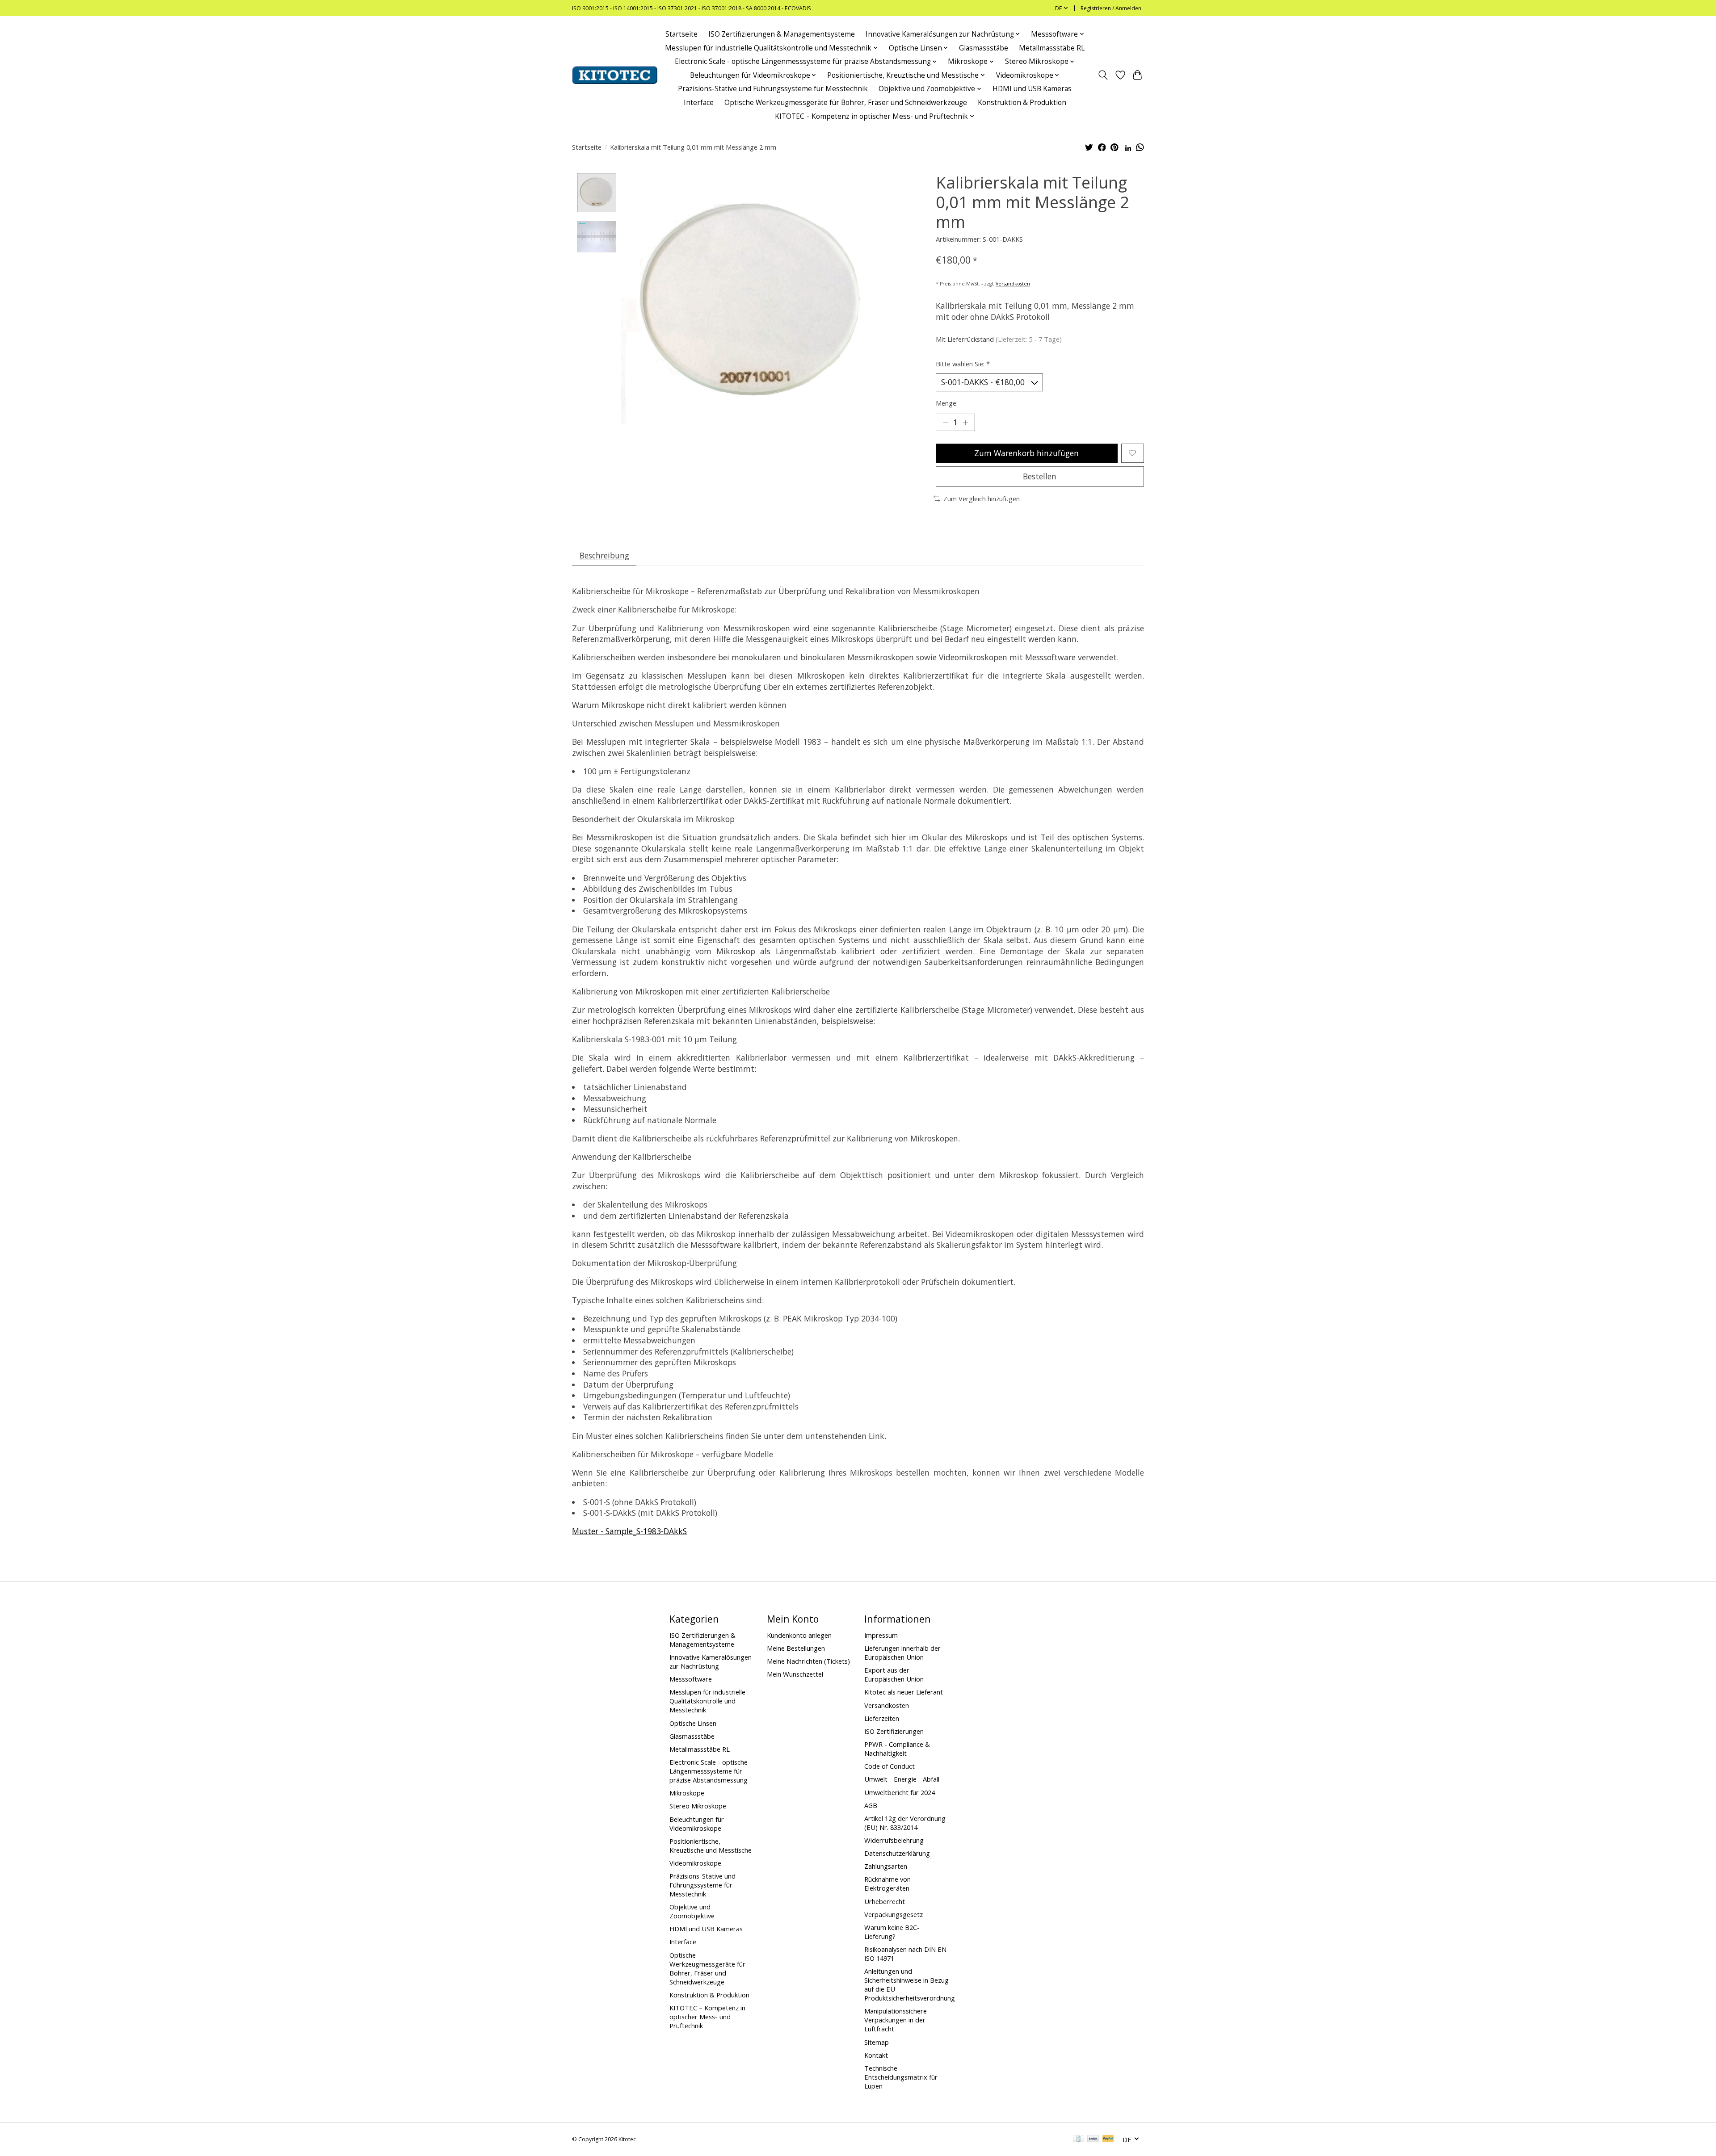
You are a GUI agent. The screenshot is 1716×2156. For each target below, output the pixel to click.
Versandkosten (1013, 284)
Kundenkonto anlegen (799, 1635)
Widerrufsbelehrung (894, 1840)
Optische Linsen (693, 1723)
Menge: (947, 403)
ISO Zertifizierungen (894, 1731)
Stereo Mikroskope (698, 1806)
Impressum (881, 1635)
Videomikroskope (695, 1863)
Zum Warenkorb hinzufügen (1026, 453)
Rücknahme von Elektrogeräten (887, 1883)
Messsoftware (691, 1679)
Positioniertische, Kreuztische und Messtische (711, 1846)
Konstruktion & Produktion (1022, 103)
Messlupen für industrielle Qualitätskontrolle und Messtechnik (707, 1701)
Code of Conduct (890, 1766)
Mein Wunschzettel (795, 1674)
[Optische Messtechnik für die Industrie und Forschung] (615, 75)
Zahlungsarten (886, 1866)
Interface (699, 103)
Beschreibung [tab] (604, 555)
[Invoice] (1079, 2139)
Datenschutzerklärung (897, 1853)
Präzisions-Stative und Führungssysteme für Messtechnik (773, 89)
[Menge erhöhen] (965, 423)
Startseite (681, 34)
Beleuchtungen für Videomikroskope (697, 1824)
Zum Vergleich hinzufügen (982, 499)
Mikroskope (687, 1793)
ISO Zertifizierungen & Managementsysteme (782, 34)
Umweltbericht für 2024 (900, 1792)
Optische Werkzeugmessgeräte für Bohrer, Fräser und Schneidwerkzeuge (846, 103)
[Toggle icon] (1103, 75)
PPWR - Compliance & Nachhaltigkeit (897, 1749)
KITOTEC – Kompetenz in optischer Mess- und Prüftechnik (707, 2017)
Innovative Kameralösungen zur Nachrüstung (711, 1661)
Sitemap (877, 2042)
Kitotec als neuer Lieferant (904, 1692)
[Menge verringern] (946, 423)
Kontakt (876, 2055)
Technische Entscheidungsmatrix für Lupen (901, 2077)
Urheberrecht (885, 1901)
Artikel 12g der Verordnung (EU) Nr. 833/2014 (905, 1823)
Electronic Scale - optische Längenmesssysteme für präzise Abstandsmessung (709, 1771)
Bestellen (1040, 476)
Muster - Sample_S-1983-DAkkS (629, 1531)
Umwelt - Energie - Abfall (902, 1779)
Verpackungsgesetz (894, 1914)
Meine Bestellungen (796, 1648)
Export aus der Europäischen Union (894, 1674)
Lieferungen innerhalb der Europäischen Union (902, 1653)
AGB (871, 1805)
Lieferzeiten (882, 1718)
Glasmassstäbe (984, 48)
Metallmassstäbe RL (1052, 48)
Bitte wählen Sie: (963, 364)
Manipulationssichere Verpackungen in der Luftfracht (896, 2020)
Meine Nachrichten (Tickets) (808, 1661)
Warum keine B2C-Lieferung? (892, 1932)
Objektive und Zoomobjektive (692, 1911)
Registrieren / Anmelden (1111, 8)
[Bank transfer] (1093, 2139)
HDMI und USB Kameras (1032, 89)
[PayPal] (1108, 2139)
